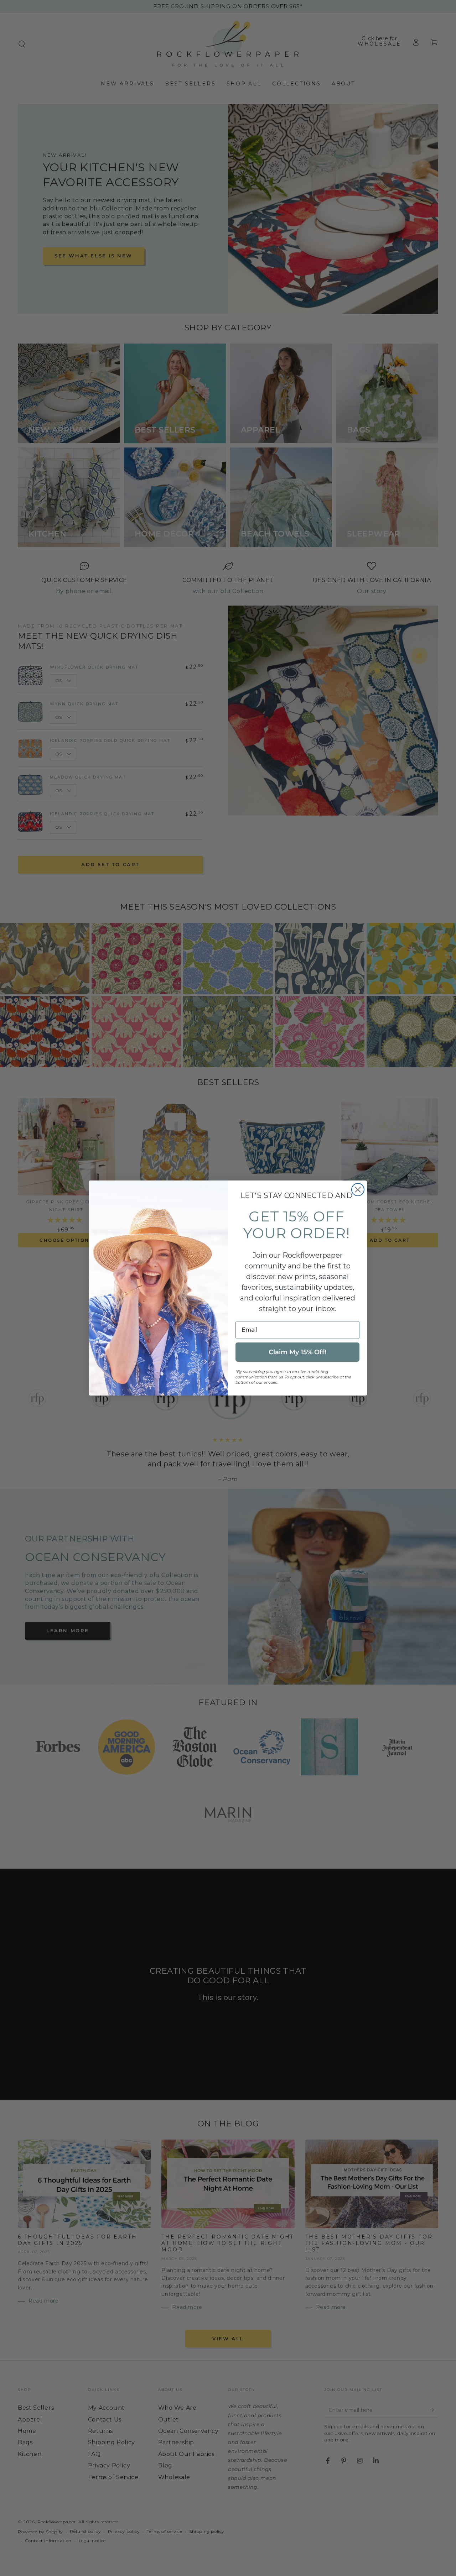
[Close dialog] (358, 1190)
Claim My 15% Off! (297, 1352)
